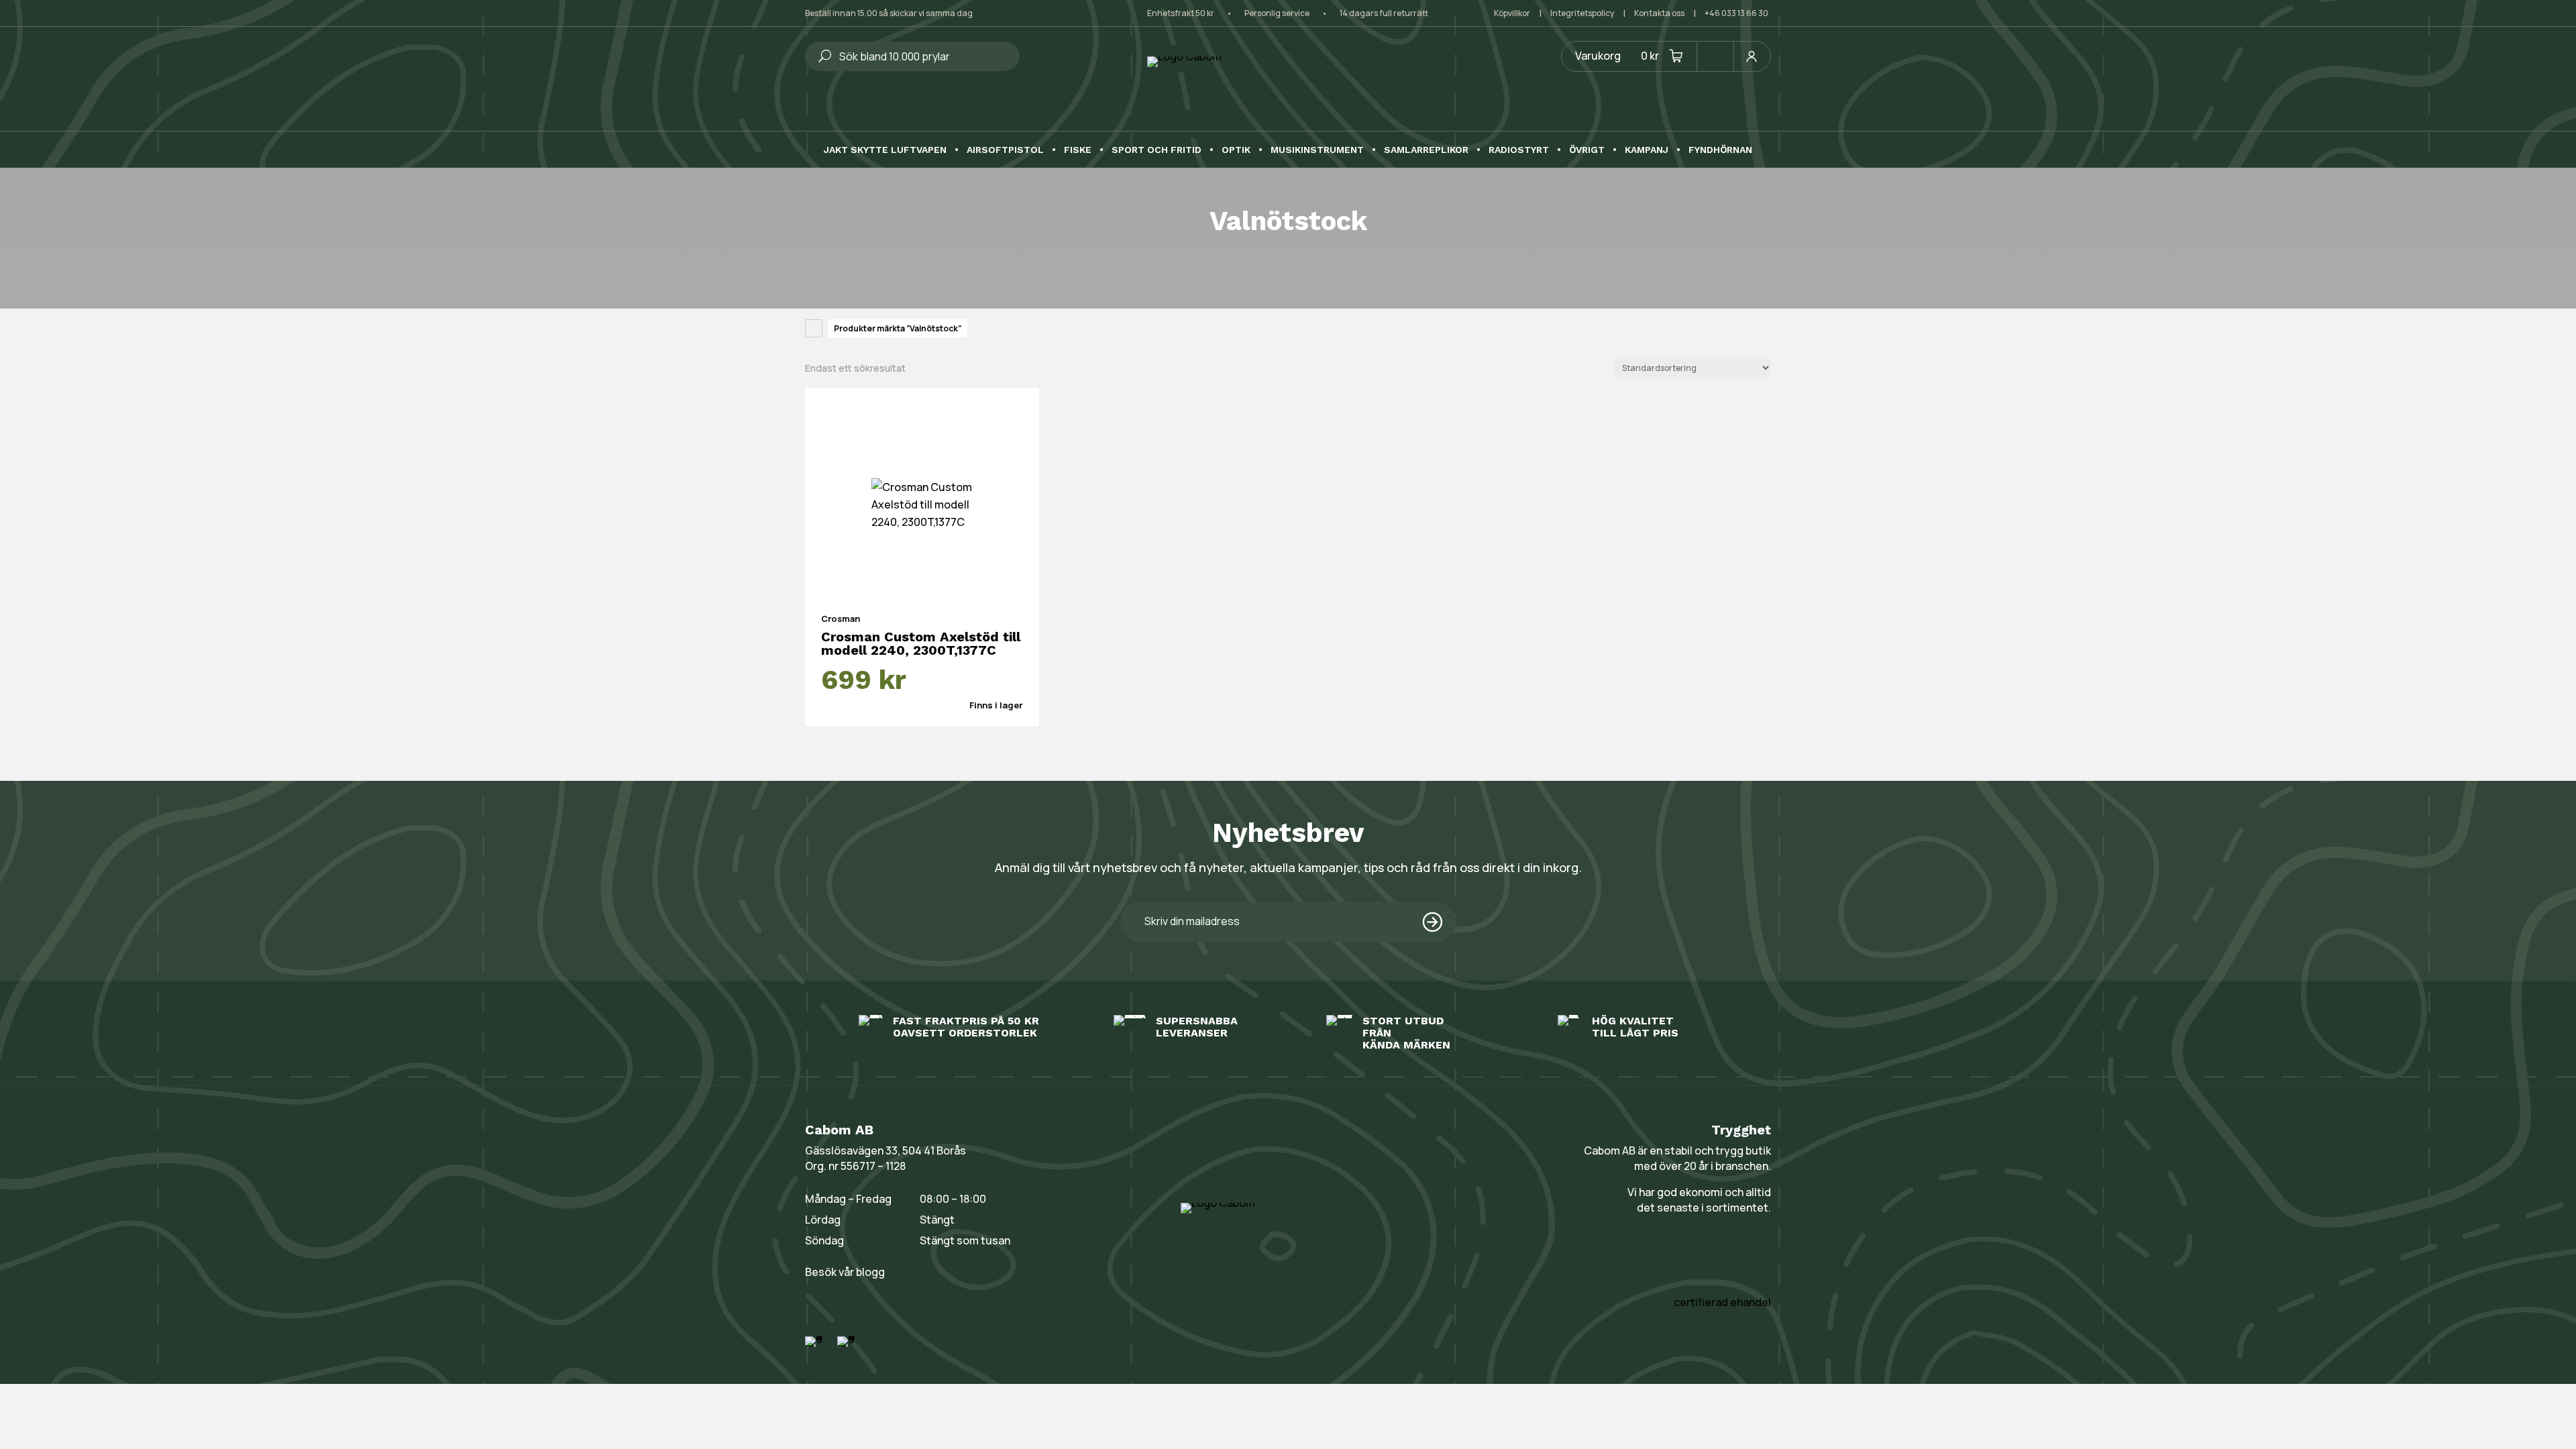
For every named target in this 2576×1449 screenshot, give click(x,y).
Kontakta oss (1659, 13)
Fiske (1078, 150)
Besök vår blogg (845, 1272)
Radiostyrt (1519, 150)
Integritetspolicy (1582, 13)
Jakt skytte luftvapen (885, 150)
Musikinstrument (1317, 150)
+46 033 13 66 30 (1736, 13)
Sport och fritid (1157, 150)
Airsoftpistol (1005, 150)
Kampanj (1647, 150)
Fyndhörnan (1720, 150)
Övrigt (1587, 150)
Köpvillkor (1512, 13)
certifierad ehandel (1722, 1302)
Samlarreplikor (1426, 150)
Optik (1236, 150)
